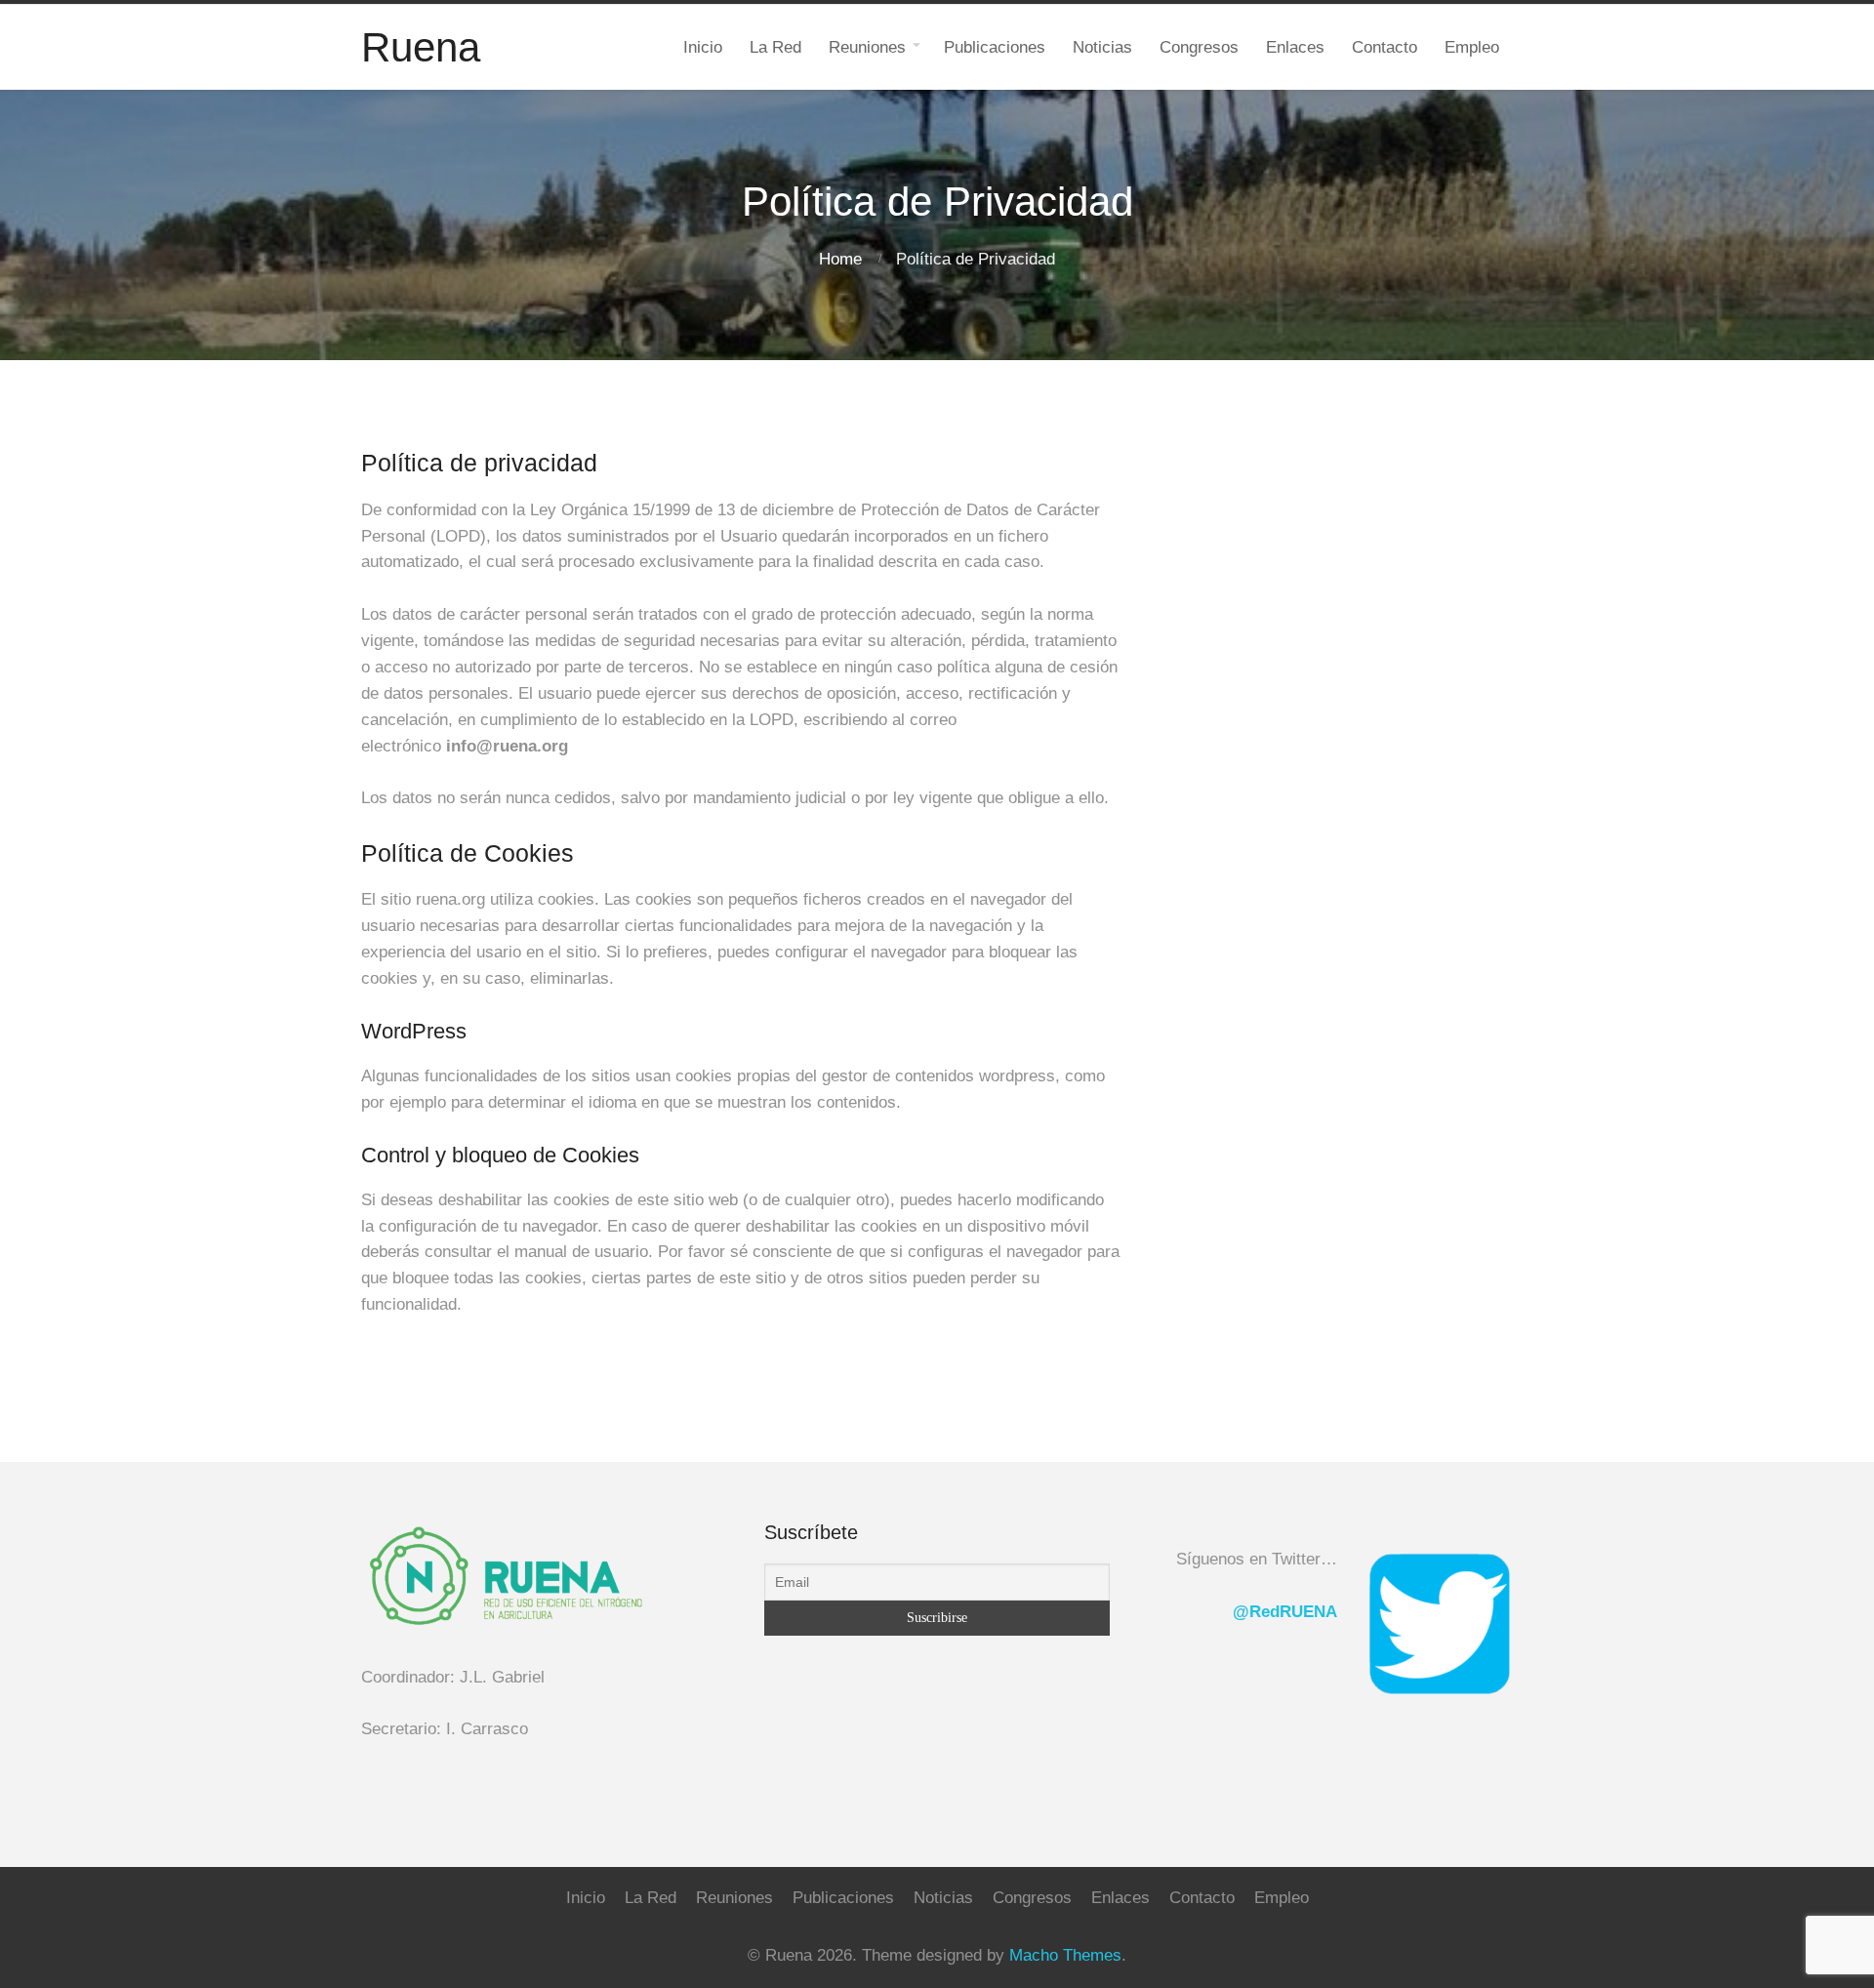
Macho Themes (1065, 1955)
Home (840, 259)
